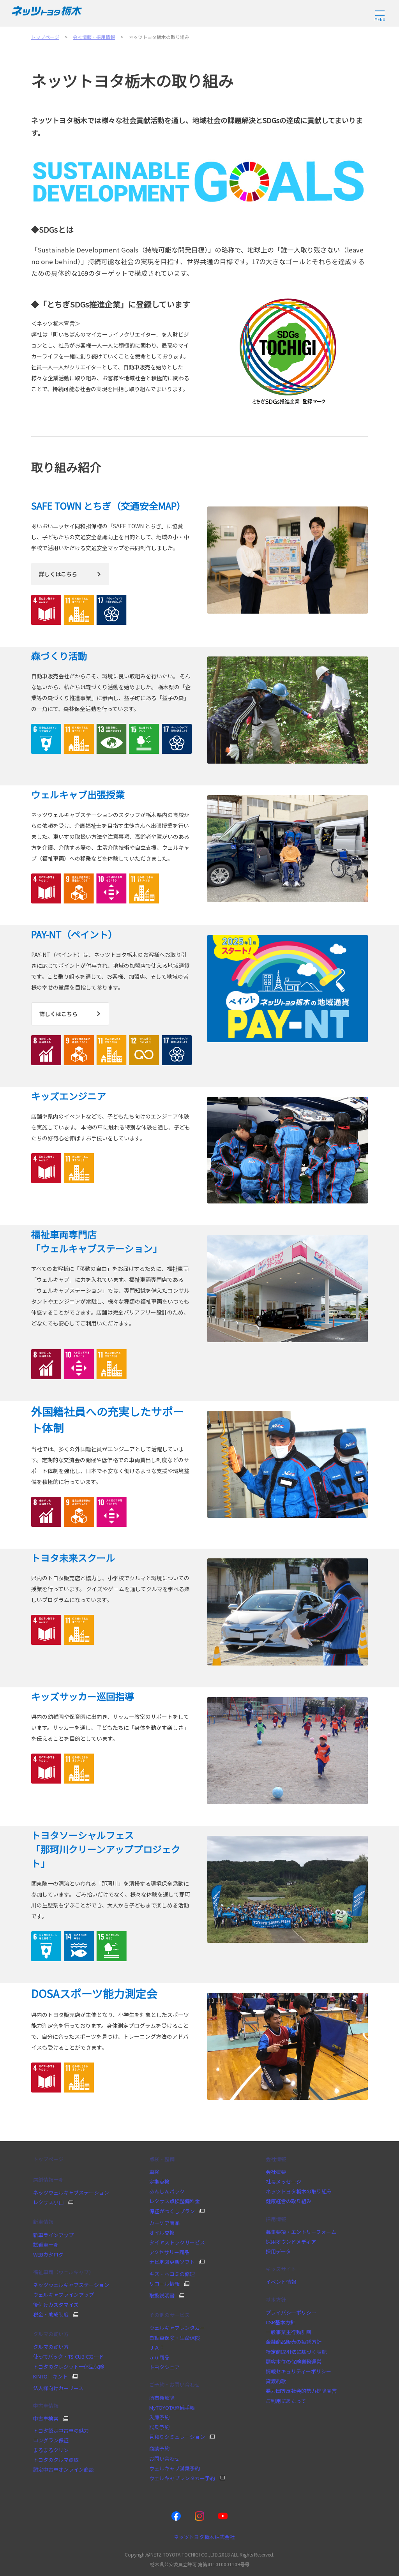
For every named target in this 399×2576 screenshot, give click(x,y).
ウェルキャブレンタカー (177, 2328)
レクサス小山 (48, 2202)
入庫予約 (159, 2417)
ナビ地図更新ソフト (172, 2262)
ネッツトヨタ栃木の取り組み (299, 2191)
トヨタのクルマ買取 (56, 2460)
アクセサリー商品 (169, 2252)
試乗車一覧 (46, 2245)
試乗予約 (159, 2427)
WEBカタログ (48, 2254)
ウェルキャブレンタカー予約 (182, 2478)
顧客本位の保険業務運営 (294, 2362)
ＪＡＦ (157, 2348)
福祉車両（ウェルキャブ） (64, 2272)
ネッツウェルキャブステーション (71, 2192)
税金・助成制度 (51, 2315)
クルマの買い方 (51, 2334)
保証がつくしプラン (172, 2211)
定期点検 (159, 2182)
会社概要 (276, 2172)
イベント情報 (281, 2282)
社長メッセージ (283, 2182)
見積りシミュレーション (177, 2437)
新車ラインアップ (53, 2235)
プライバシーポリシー (291, 2312)
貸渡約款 (276, 2381)
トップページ (48, 2159)
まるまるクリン (51, 2450)
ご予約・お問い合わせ (175, 2385)
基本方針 (276, 2300)
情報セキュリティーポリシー (298, 2371)
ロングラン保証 (51, 2440)
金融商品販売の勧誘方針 (294, 2342)
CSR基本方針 (281, 2322)
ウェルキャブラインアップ (64, 2295)
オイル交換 (162, 2233)
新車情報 (43, 2222)
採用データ (278, 2251)
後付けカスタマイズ (56, 2305)
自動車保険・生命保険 (175, 2338)
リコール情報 (164, 2284)
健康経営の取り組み (289, 2201)
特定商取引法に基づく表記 (296, 2352)
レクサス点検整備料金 (175, 2201)
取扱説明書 (162, 2295)
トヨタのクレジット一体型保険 (69, 2367)
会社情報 (276, 2159)
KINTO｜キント (50, 2377)
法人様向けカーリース (58, 2388)
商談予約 (159, 2448)
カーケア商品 (164, 2223)
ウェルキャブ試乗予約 (175, 2468)
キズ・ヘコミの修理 (172, 2274)
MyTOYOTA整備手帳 (172, 2408)
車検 (154, 2172)
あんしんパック (167, 2191)
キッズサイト (281, 2269)
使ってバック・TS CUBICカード (69, 2356)
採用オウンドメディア (291, 2242)
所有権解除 (162, 2398)
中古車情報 (46, 2406)
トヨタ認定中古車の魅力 (61, 2430)
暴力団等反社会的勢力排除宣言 (301, 2391)
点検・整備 (162, 2159)
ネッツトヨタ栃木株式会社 (204, 2537)
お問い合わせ (164, 2459)
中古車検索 (46, 2419)
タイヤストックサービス (177, 2242)
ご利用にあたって (286, 2401)
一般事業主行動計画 (289, 2332)
